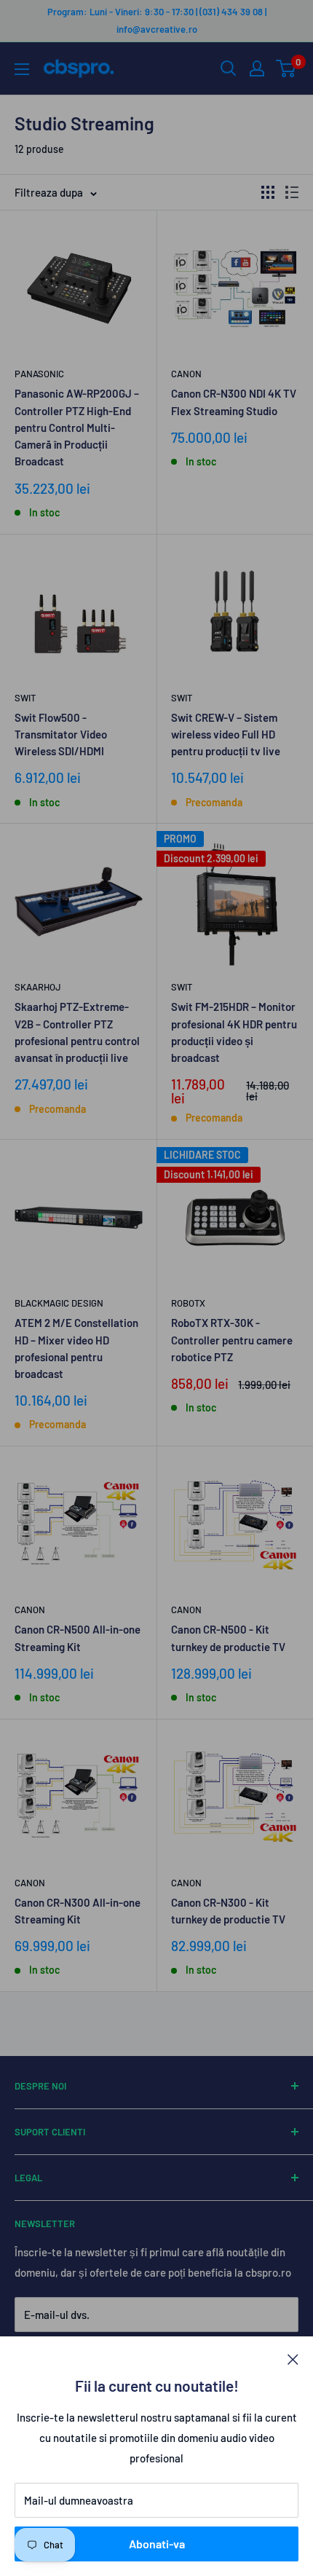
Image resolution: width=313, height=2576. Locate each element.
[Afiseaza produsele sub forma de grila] (268, 192)
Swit (25, 698)
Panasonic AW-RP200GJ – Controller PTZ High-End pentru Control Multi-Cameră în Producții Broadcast (77, 427)
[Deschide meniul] (22, 69)
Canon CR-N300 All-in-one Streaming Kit (78, 1911)
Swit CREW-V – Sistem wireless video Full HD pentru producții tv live (226, 734)
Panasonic (39, 374)
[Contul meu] (257, 68)
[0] (286, 68)
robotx (188, 1303)
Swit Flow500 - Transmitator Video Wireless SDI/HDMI (61, 734)
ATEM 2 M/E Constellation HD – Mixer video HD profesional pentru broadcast (76, 1348)
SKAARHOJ (38, 987)
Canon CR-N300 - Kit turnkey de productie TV (228, 1911)
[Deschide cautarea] (229, 68)
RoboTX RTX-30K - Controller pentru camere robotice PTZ (232, 1340)
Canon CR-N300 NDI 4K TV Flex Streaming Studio (234, 402)
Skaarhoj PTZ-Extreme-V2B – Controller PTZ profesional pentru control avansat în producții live (77, 1032)
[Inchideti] (293, 2358)
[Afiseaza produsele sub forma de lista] (292, 192)
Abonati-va (157, 2544)
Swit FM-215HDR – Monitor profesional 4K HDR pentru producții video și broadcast (234, 1032)
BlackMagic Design (59, 1303)
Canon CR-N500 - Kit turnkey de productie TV (228, 1638)
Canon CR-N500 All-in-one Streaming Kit (78, 1638)
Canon (186, 374)
